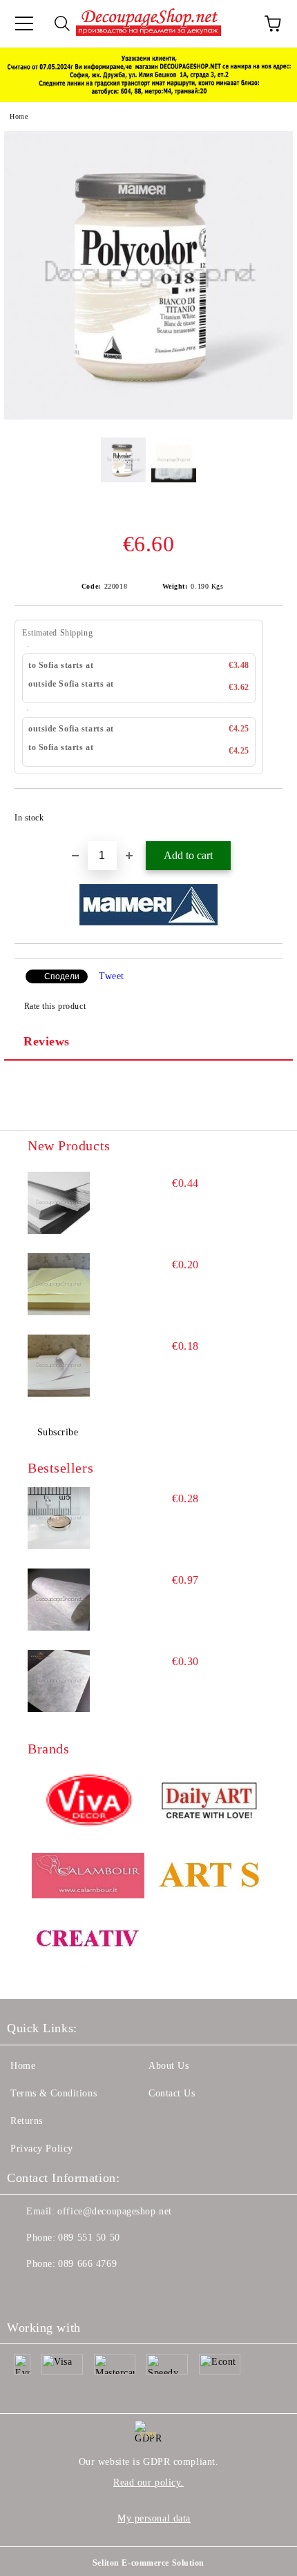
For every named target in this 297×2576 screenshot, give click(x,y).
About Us (169, 2066)
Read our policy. (148, 2482)
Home (19, 116)
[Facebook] (25, 2292)
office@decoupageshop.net (114, 2211)
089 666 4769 (87, 2264)
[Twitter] (55, 2292)
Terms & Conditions (54, 2093)
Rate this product (55, 1006)
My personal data (154, 2518)
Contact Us (172, 2093)
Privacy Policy (42, 2149)
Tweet (112, 976)
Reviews (47, 1041)
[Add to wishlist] (263, 812)
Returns (27, 2121)
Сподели (62, 976)
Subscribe (58, 1432)
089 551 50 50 (89, 2238)
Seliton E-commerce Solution (148, 2563)
